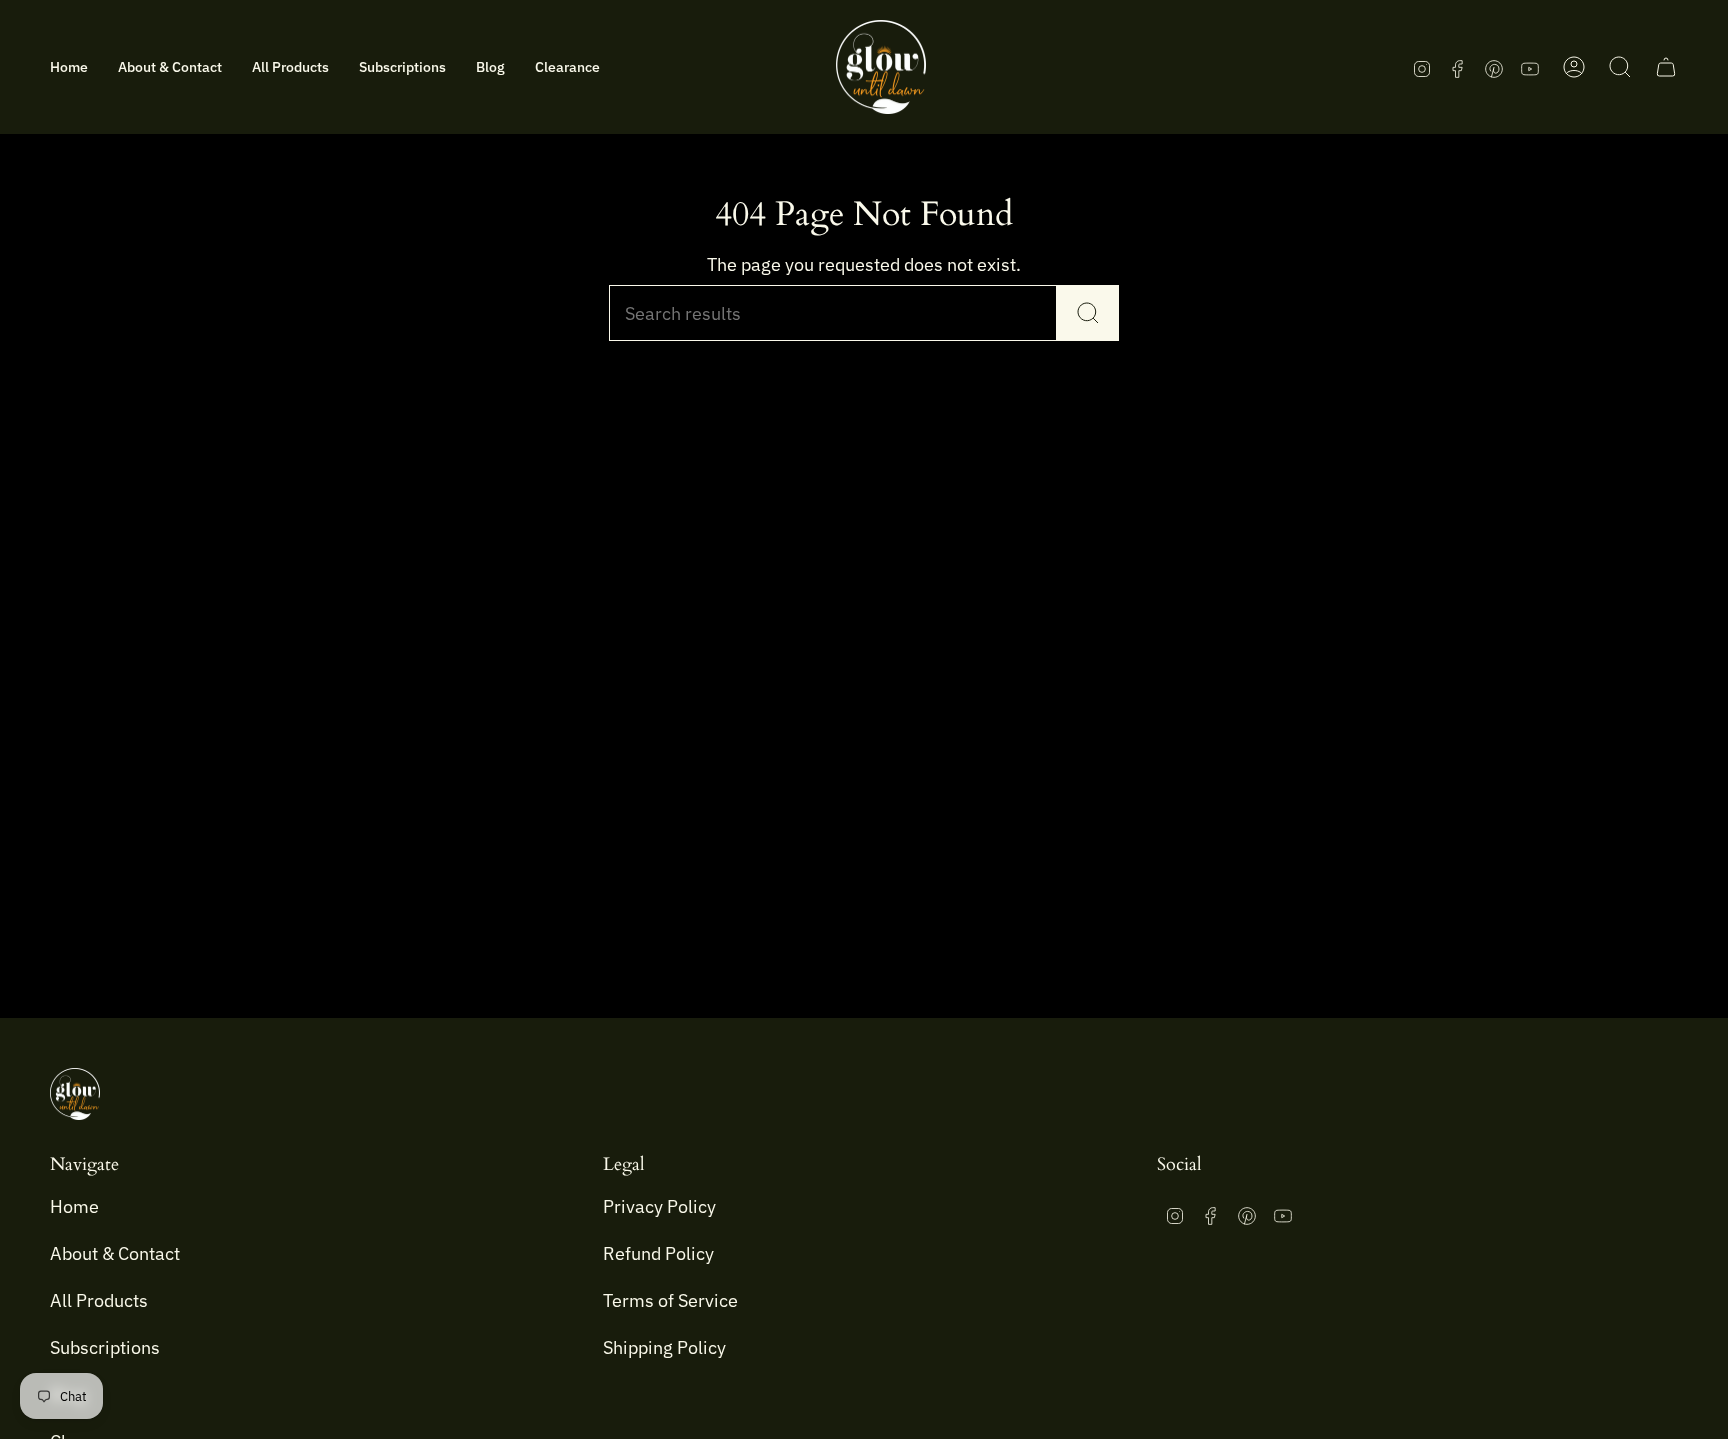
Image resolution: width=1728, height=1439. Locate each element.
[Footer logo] (75, 1094)
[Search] (1088, 313)
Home (74, 1206)
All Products (99, 1300)
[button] (170, 67)
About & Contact (115, 1253)
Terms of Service (670, 1300)
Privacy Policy (659, 1206)
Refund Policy (658, 1253)
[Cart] (1666, 67)
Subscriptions (105, 1347)
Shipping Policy (664, 1347)
